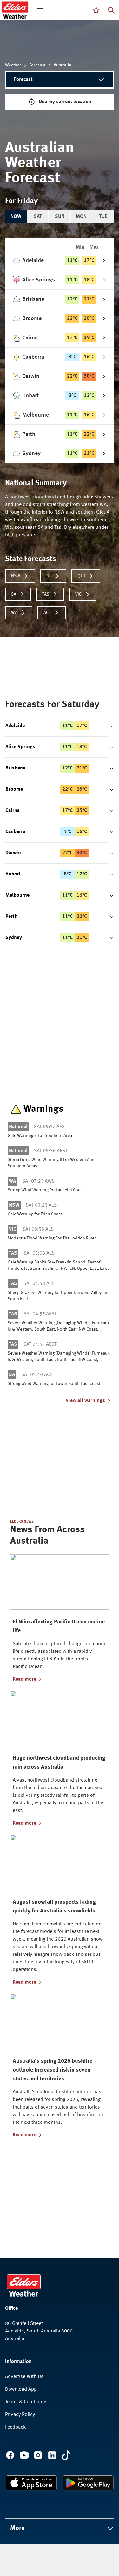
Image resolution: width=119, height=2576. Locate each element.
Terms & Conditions (26, 2402)
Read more (24, 1679)
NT (49, 576)
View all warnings (85, 1401)
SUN (60, 217)
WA (14, 613)
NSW (16, 576)
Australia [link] (62, 65)
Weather (13, 65)
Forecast (37, 65)
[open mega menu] (40, 10)
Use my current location (65, 102)
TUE (103, 217)
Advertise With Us (24, 2377)
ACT (47, 613)
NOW (16, 217)
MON (81, 217)
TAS (46, 594)
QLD (81, 576)
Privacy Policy (20, 2415)
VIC (78, 594)
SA (14, 594)
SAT (38, 217)
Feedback (15, 2427)
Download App (21, 2389)
